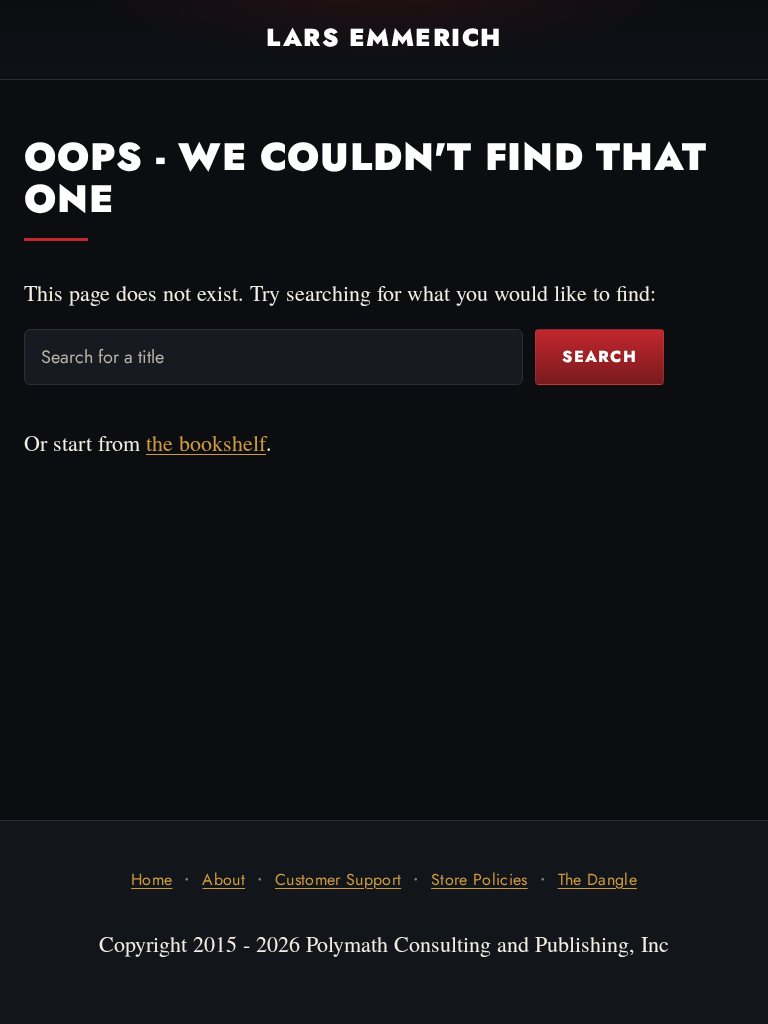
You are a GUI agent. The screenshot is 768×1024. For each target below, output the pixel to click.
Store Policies (479, 879)
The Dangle (597, 879)
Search (599, 356)
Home (151, 879)
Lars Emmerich (383, 38)
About (223, 879)
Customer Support (338, 879)
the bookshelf (206, 442)
